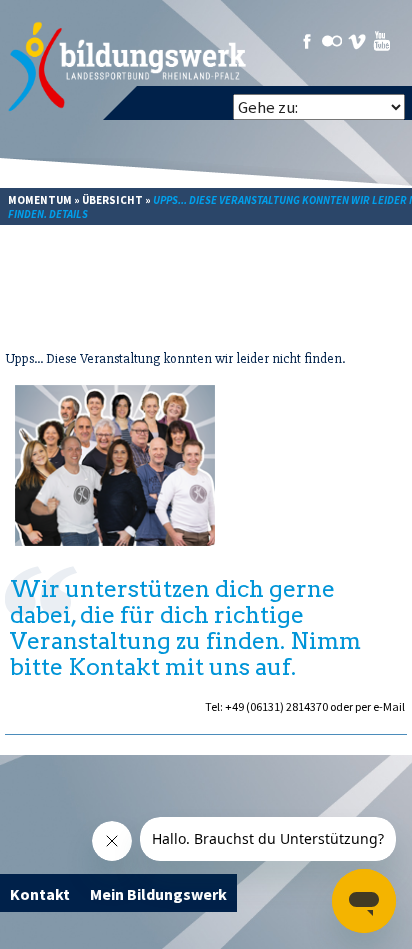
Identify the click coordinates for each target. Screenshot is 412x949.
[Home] (128, 67)
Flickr (332, 41)
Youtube (382, 41)
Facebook (307, 41)
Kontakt (40, 894)
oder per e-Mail (367, 706)
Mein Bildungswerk (158, 894)
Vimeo (357, 41)
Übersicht (112, 200)
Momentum (40, 200)
